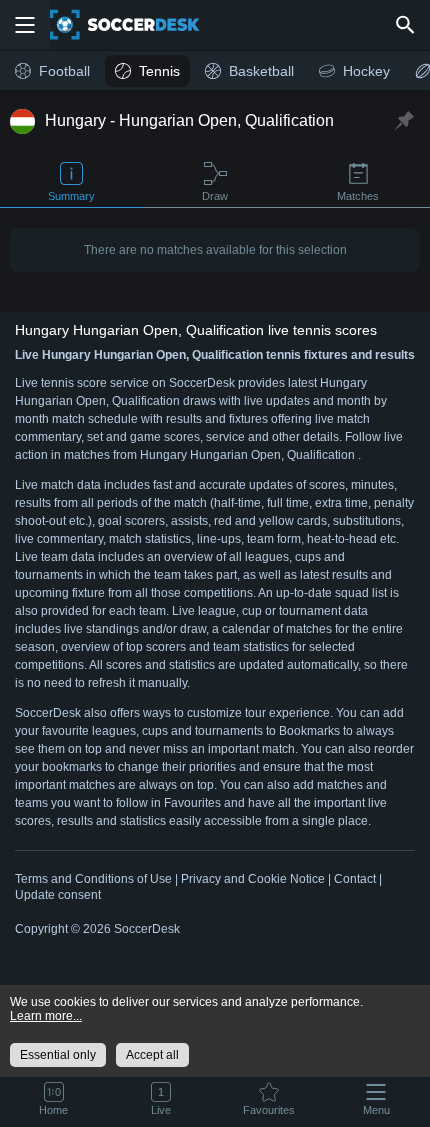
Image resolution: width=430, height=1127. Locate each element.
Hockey (366, 71)
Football (64, 71)
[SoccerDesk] (137, 25)
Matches (358, 196)
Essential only (58, 1055)
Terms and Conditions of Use (93, 879)
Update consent (58, 895)
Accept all (152, 1055)
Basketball (261, 71)
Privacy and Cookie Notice (253, 879)
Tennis (159, 71)
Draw (215, 196)
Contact (355, 879)
